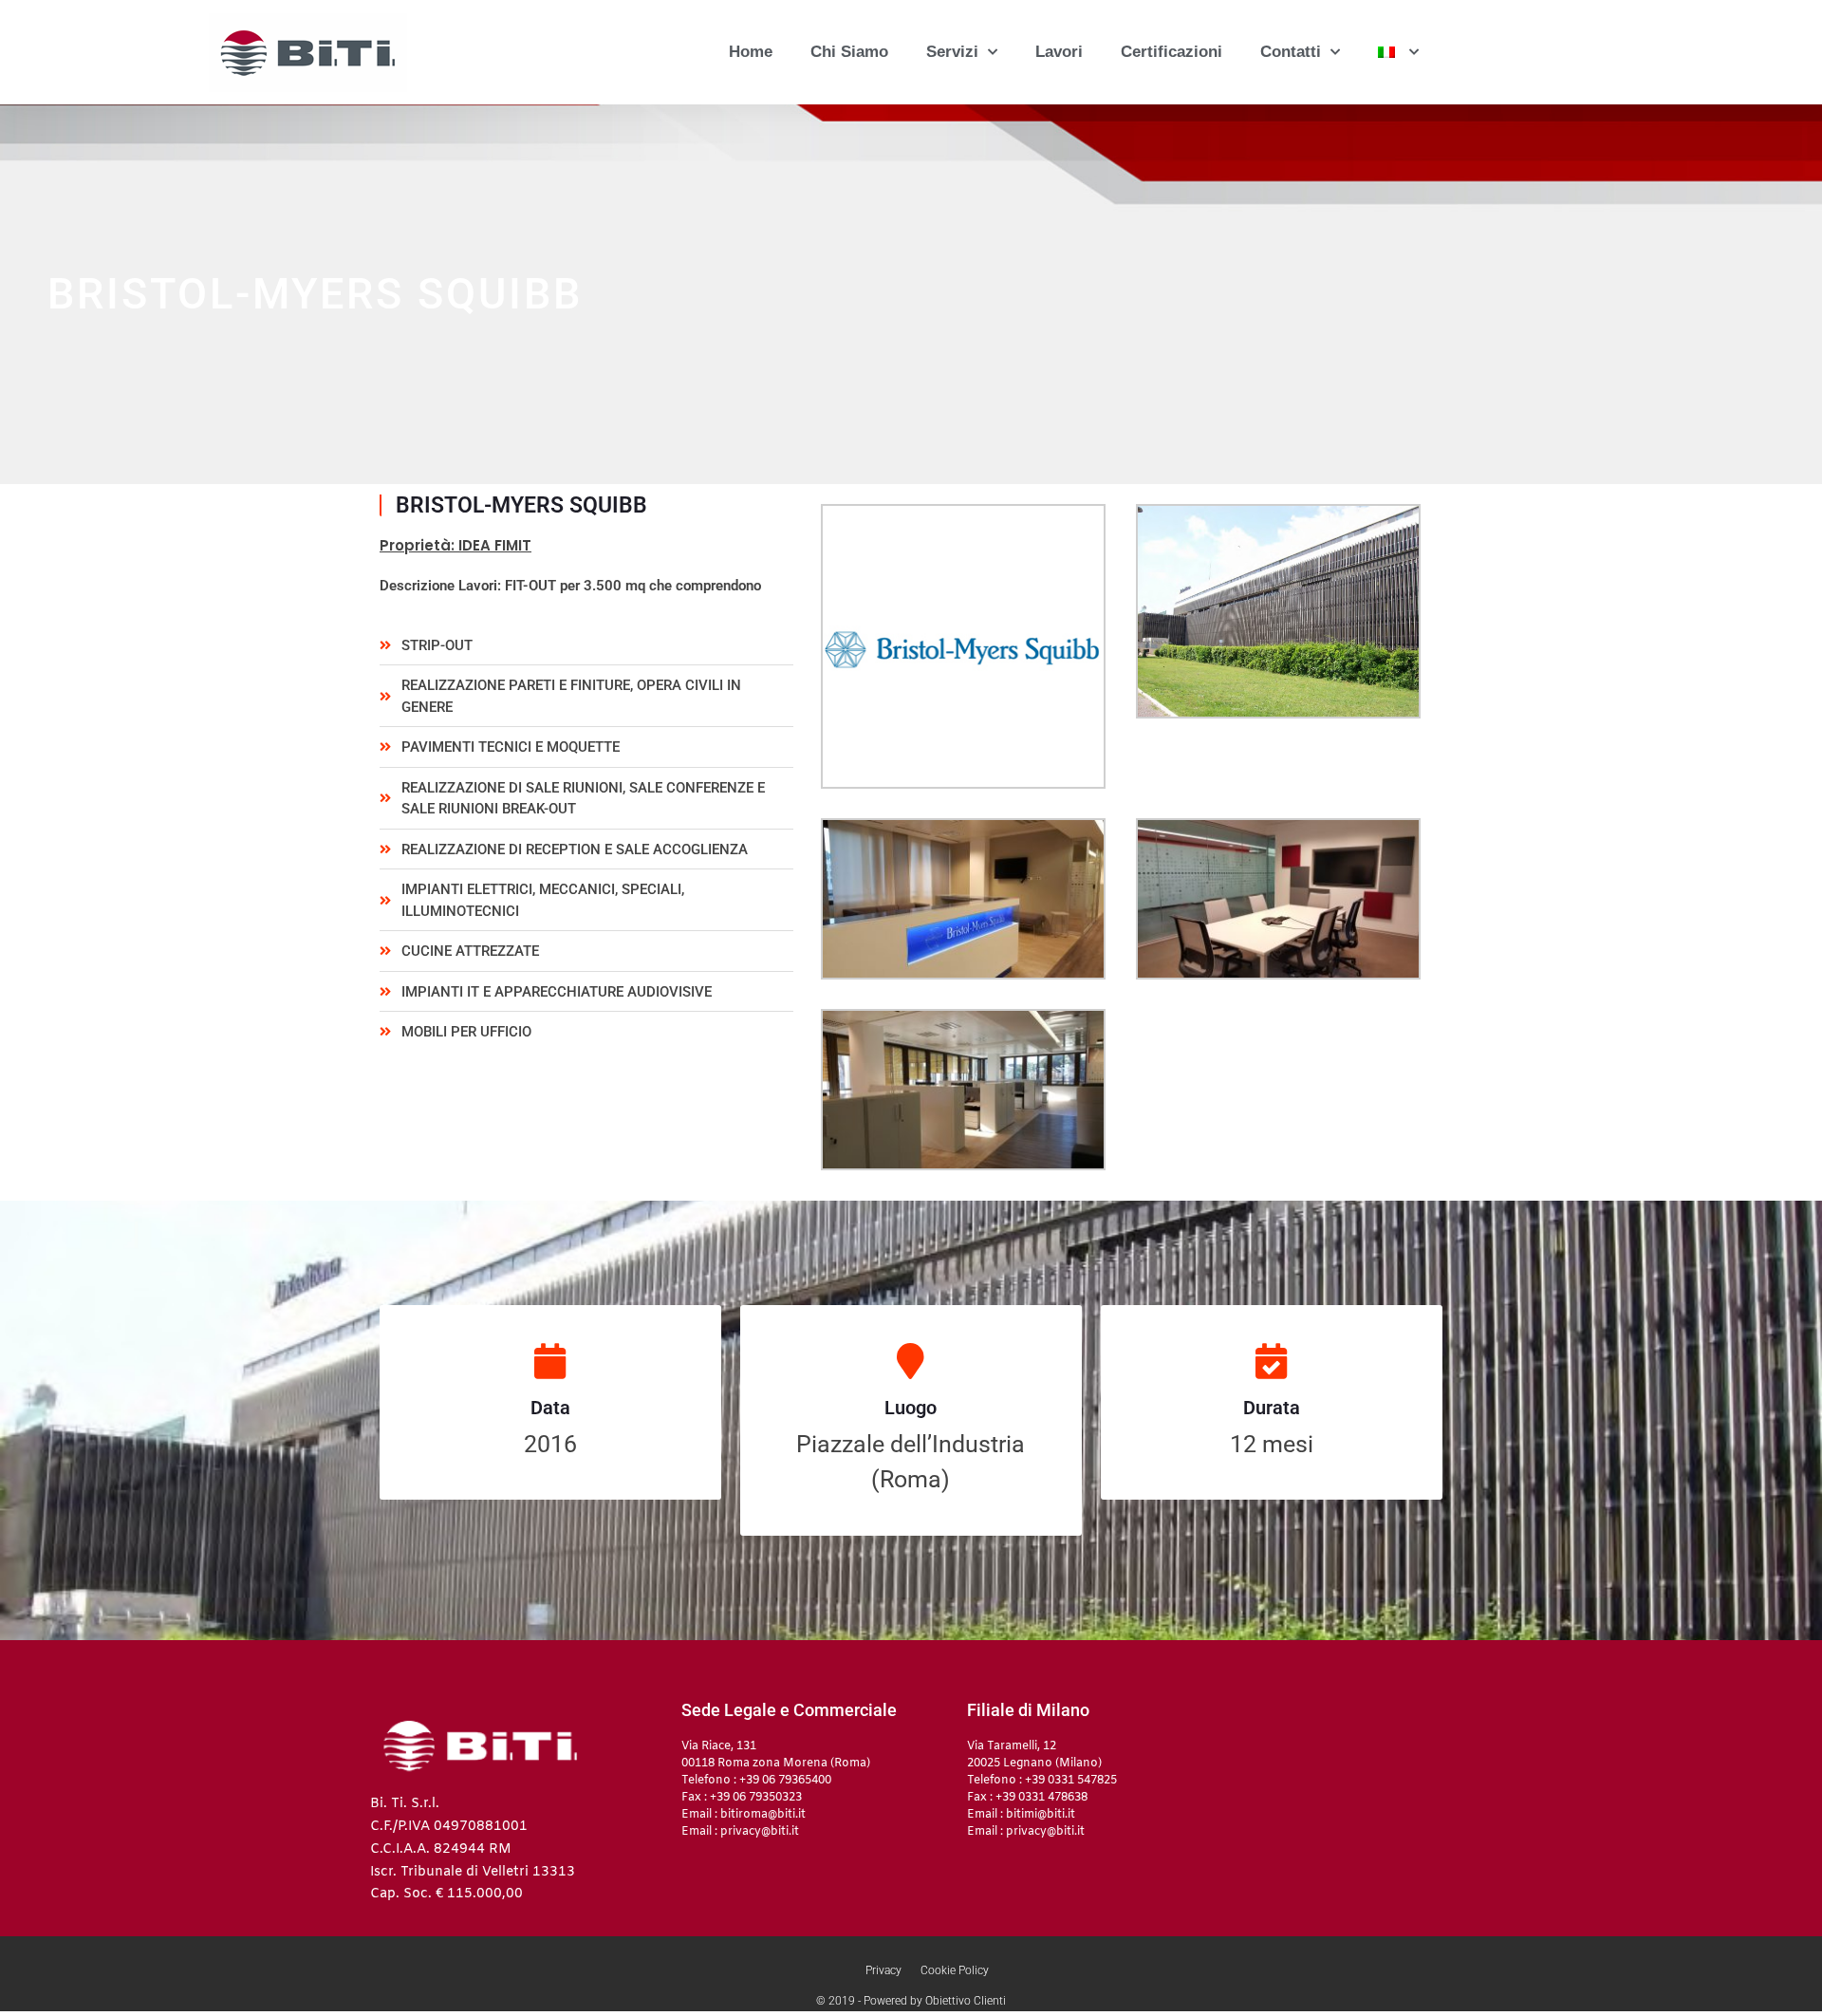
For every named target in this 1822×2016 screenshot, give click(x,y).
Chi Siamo (849, 52)
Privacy (883, 1970)
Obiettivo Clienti (966, 2001)
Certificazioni (1171, 52)
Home (751, 52)
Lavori (1059, 52)
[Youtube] (1254, 1727)
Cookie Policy (955, 1970)
